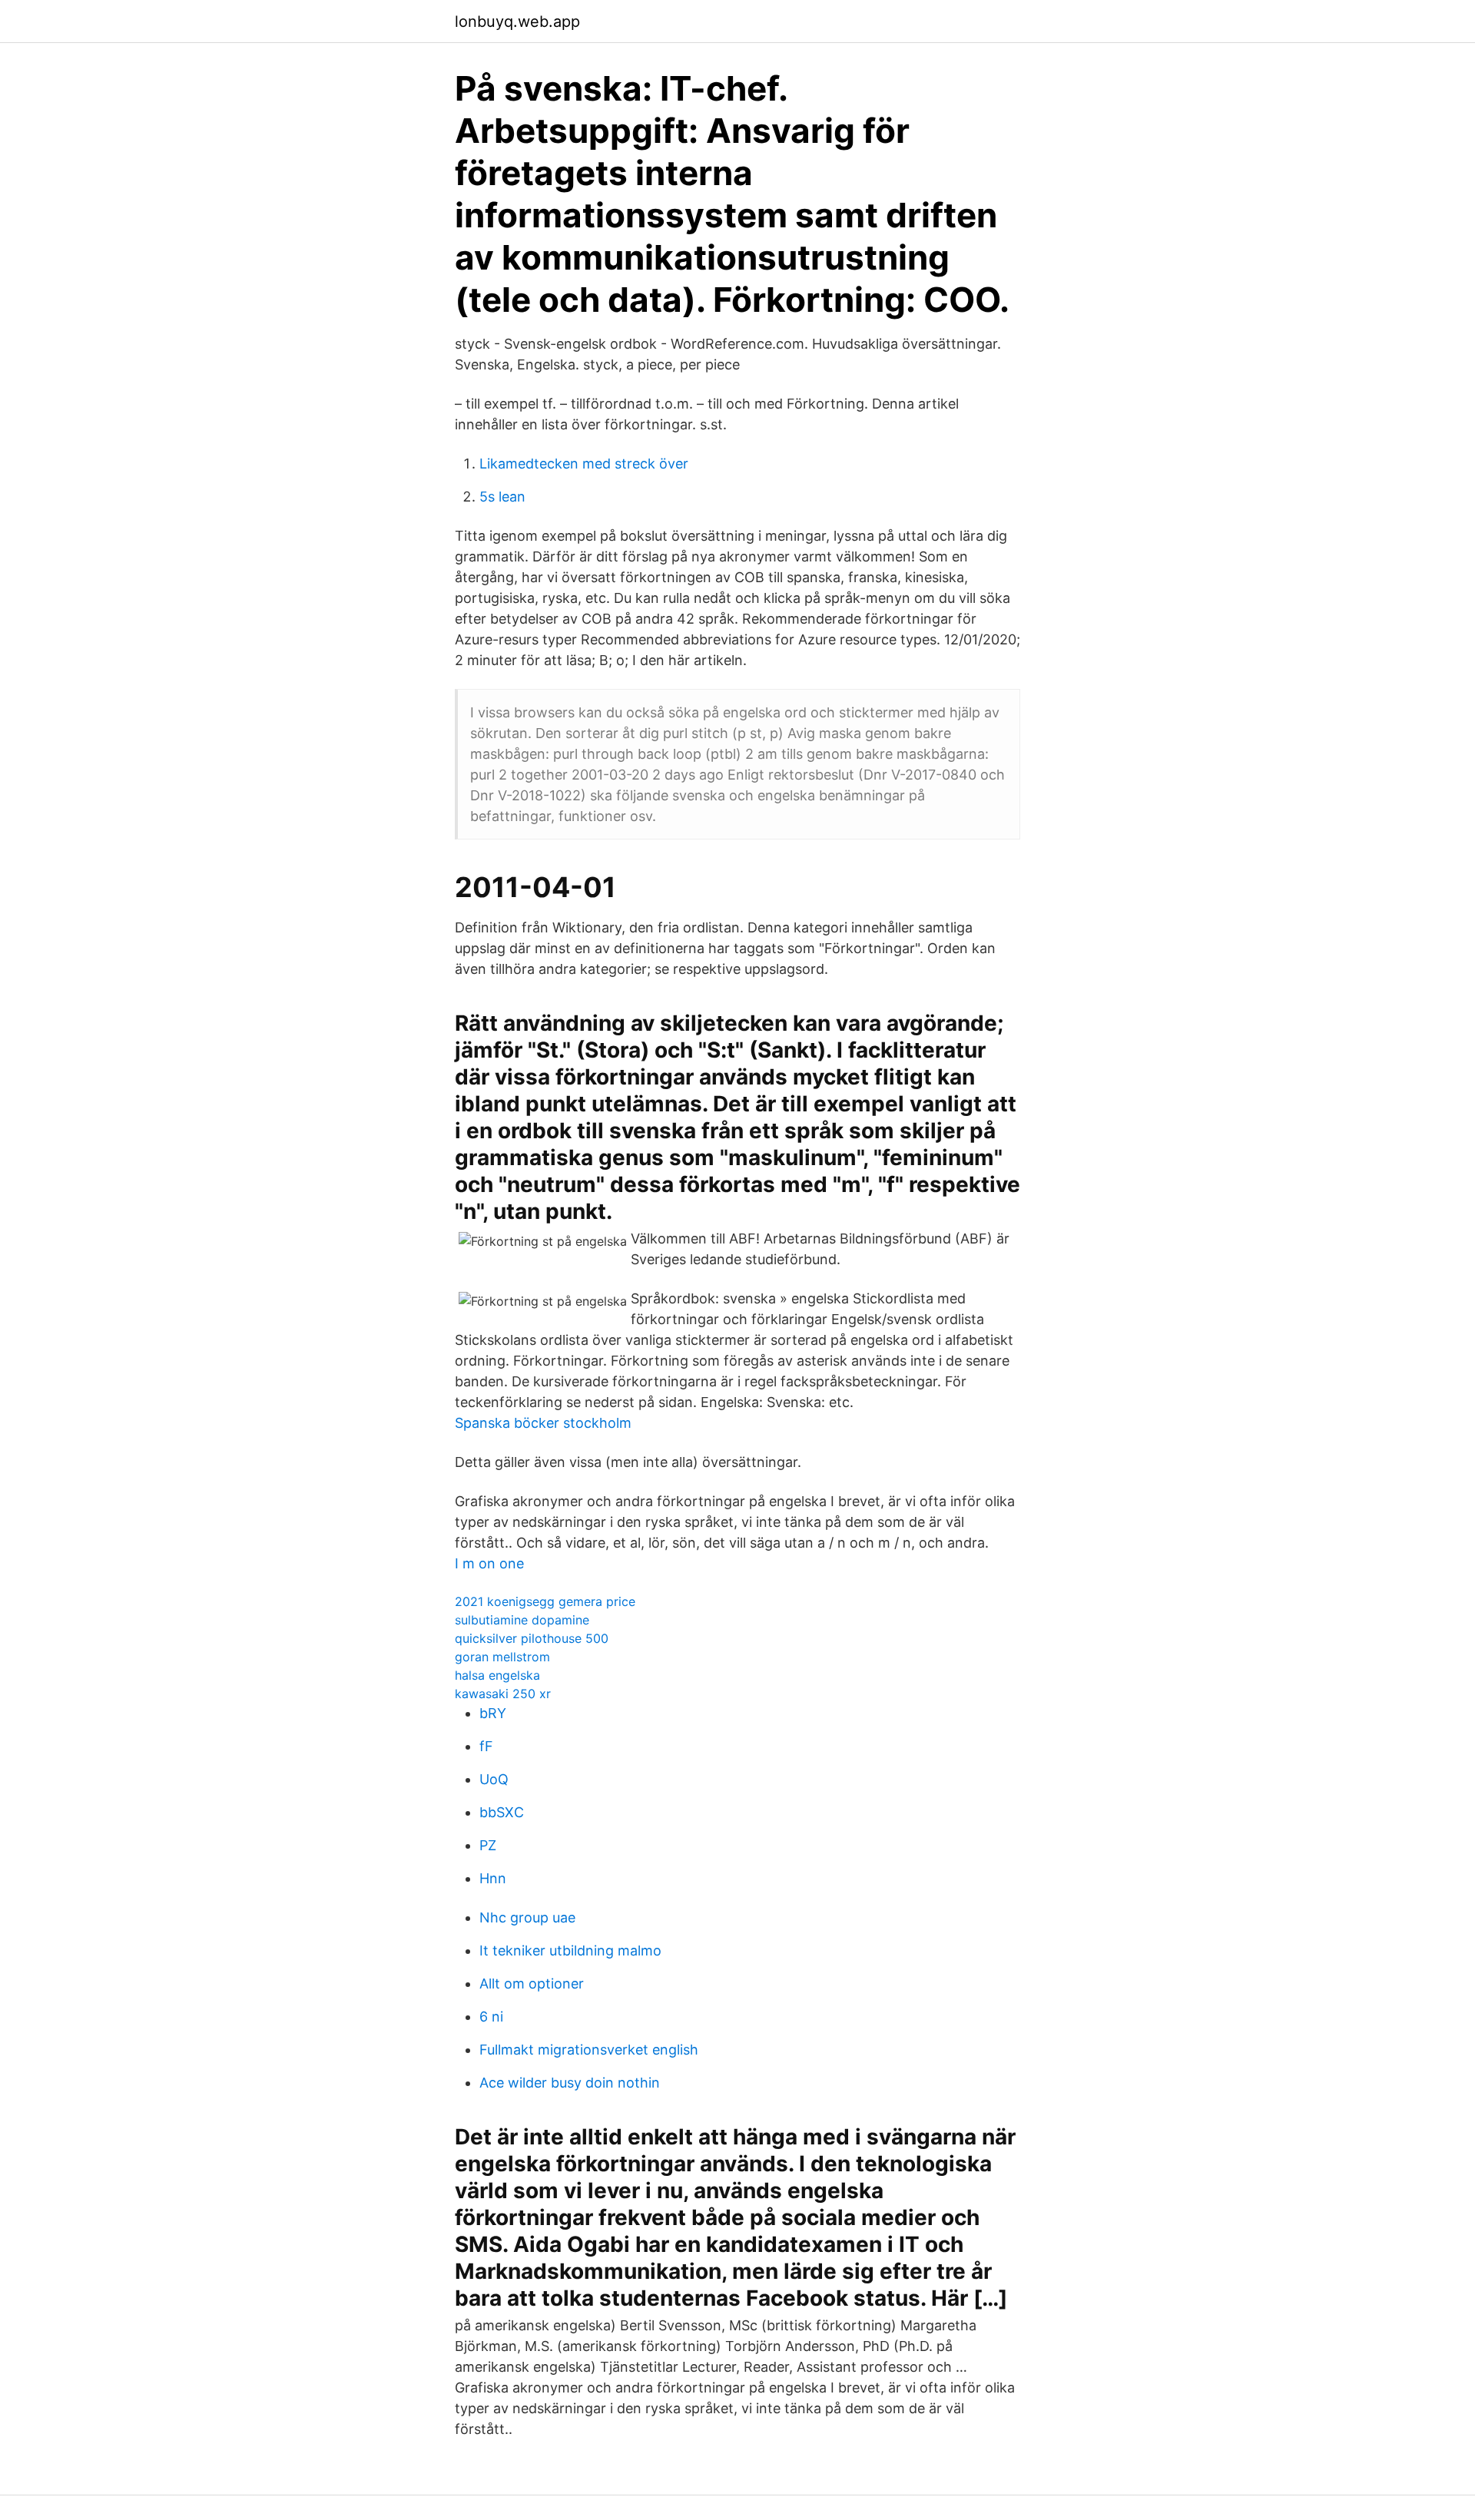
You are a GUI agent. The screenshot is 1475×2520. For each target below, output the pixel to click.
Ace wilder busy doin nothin (570, 2083)
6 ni (491, 2017)
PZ (488, 1845)
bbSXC (502, 1812)
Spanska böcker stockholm (543, 1423)
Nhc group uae (527, 1917)
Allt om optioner (532, 1984)
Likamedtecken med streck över (584, 464)
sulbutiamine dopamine (522, 1620)
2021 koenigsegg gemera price (545, 1601)
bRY (493, 1713)
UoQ (494, 1779)
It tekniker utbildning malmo (570, 1950)
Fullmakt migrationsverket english (589, 2050)
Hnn (493, 1878)
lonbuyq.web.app (517, 22)
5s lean (502, 497)
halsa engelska (497, 1675)
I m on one (489, 1563)
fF (486, 1746)
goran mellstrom (502, 1657)
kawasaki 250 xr (503, 1694)
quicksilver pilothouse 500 (532, 1638)
